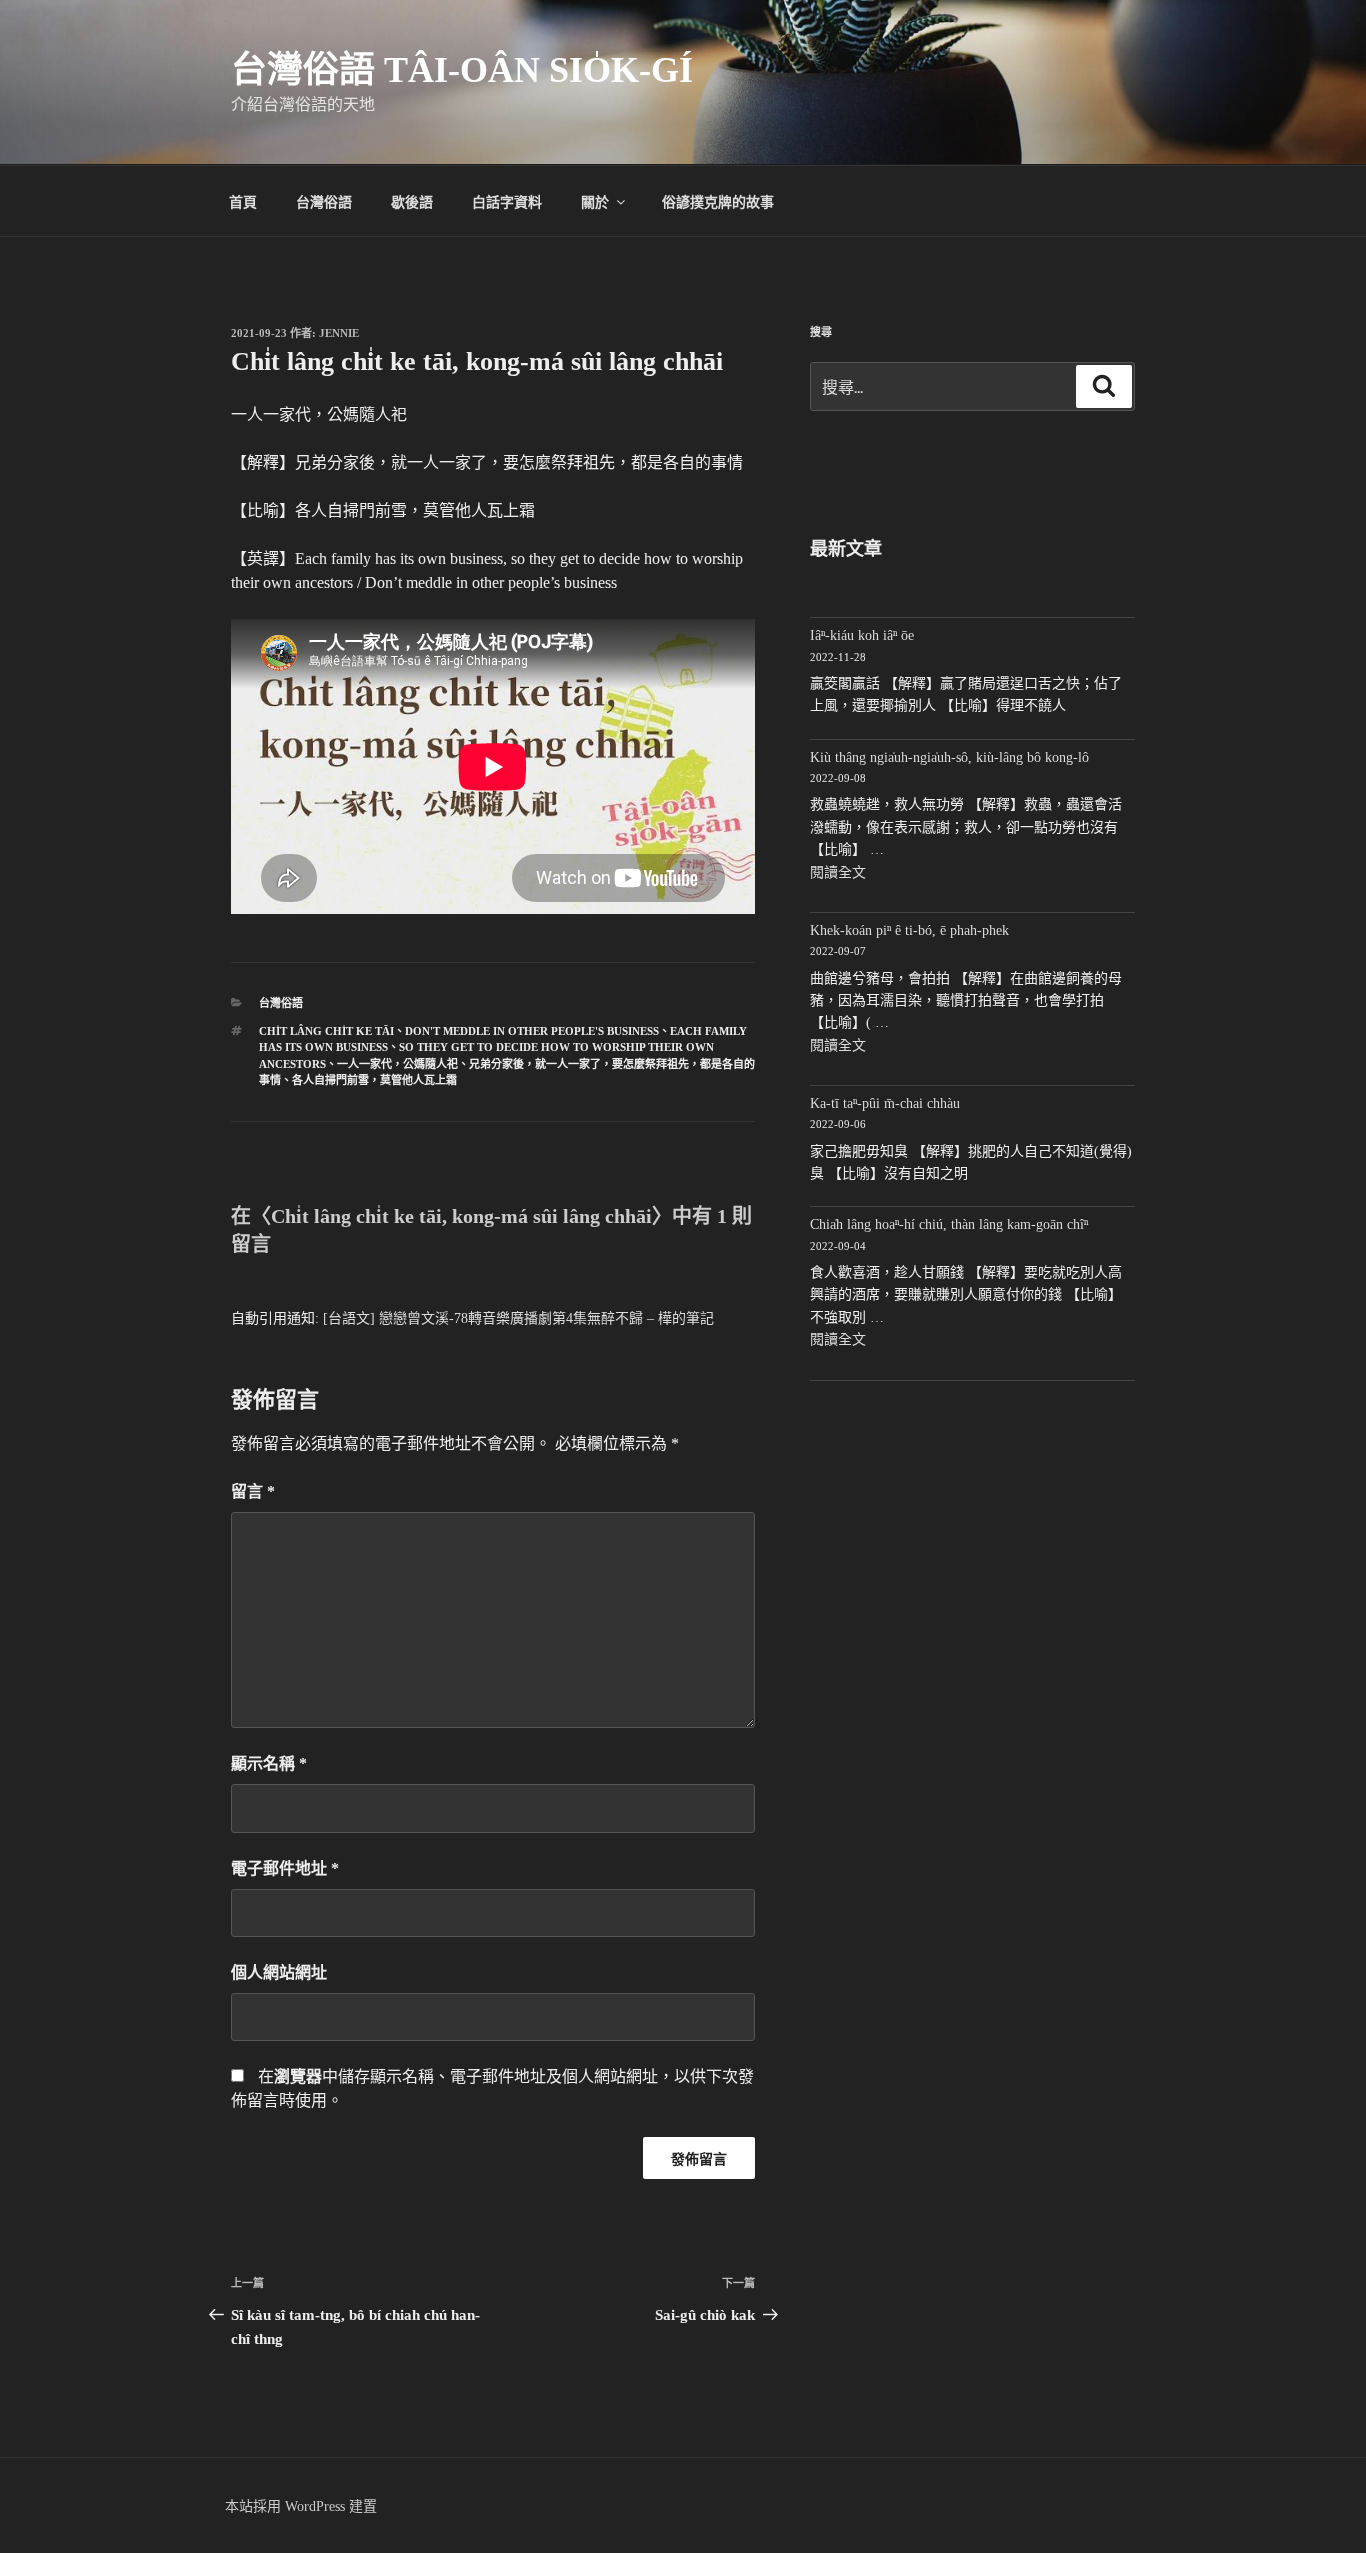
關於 (595, 201)
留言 (253, 1491)
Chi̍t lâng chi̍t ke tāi (326, 1031)
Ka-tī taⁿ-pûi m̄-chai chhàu (885, 1103)
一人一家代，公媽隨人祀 (397, 1064)
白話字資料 (507, 201)
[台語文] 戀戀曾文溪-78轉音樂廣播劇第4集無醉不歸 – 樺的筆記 (518, 1318)
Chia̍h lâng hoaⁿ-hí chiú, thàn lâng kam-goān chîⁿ (949, 1224)
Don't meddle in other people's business (532, 1031)
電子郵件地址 (285, 1868)
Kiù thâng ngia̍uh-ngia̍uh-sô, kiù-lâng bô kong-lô (949, 757)
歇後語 (412, 201)
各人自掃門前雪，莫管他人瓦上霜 (374, 1080)
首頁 (243, 201)
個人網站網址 (279, 1972)
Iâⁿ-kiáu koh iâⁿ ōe (862, 635)
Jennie (339, 333)
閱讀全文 (838, 872)
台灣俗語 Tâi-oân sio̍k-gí (462, 70)
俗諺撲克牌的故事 (718, 201)
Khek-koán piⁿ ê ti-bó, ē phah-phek (909, 930)
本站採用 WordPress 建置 (301, 2506)
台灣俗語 (324, 201)
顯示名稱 (269, 1763)
